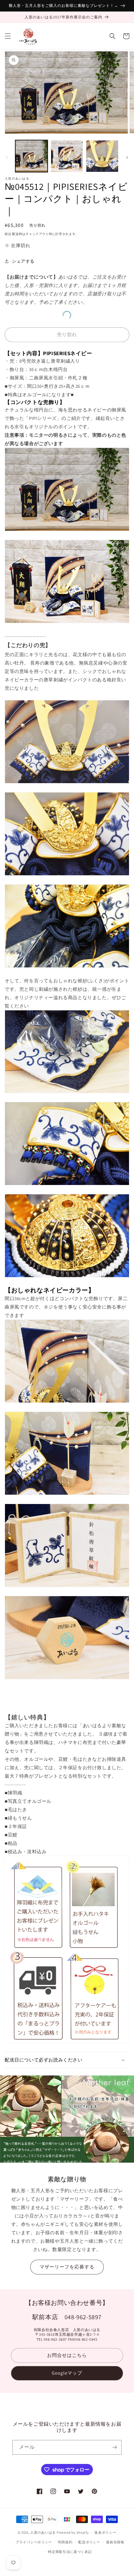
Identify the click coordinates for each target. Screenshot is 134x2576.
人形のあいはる (43, 2532)
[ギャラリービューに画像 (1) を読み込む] (31, 156)
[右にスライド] (127, 157)
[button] (8, 36)
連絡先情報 (115, 2542)
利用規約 (65, 2542)
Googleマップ (67, 2373)
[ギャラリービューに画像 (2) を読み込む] (67, 156)
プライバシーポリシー (34, 2542)
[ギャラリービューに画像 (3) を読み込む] (102, 156)
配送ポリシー (89, 2542)
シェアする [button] (23, 261)
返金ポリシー (105, 2532)
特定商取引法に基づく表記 (70, 2552)
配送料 (17, 234)
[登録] (114, 2447)
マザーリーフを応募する (67, 2267)
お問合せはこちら (67, 2355)
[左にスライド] (7, 157)
